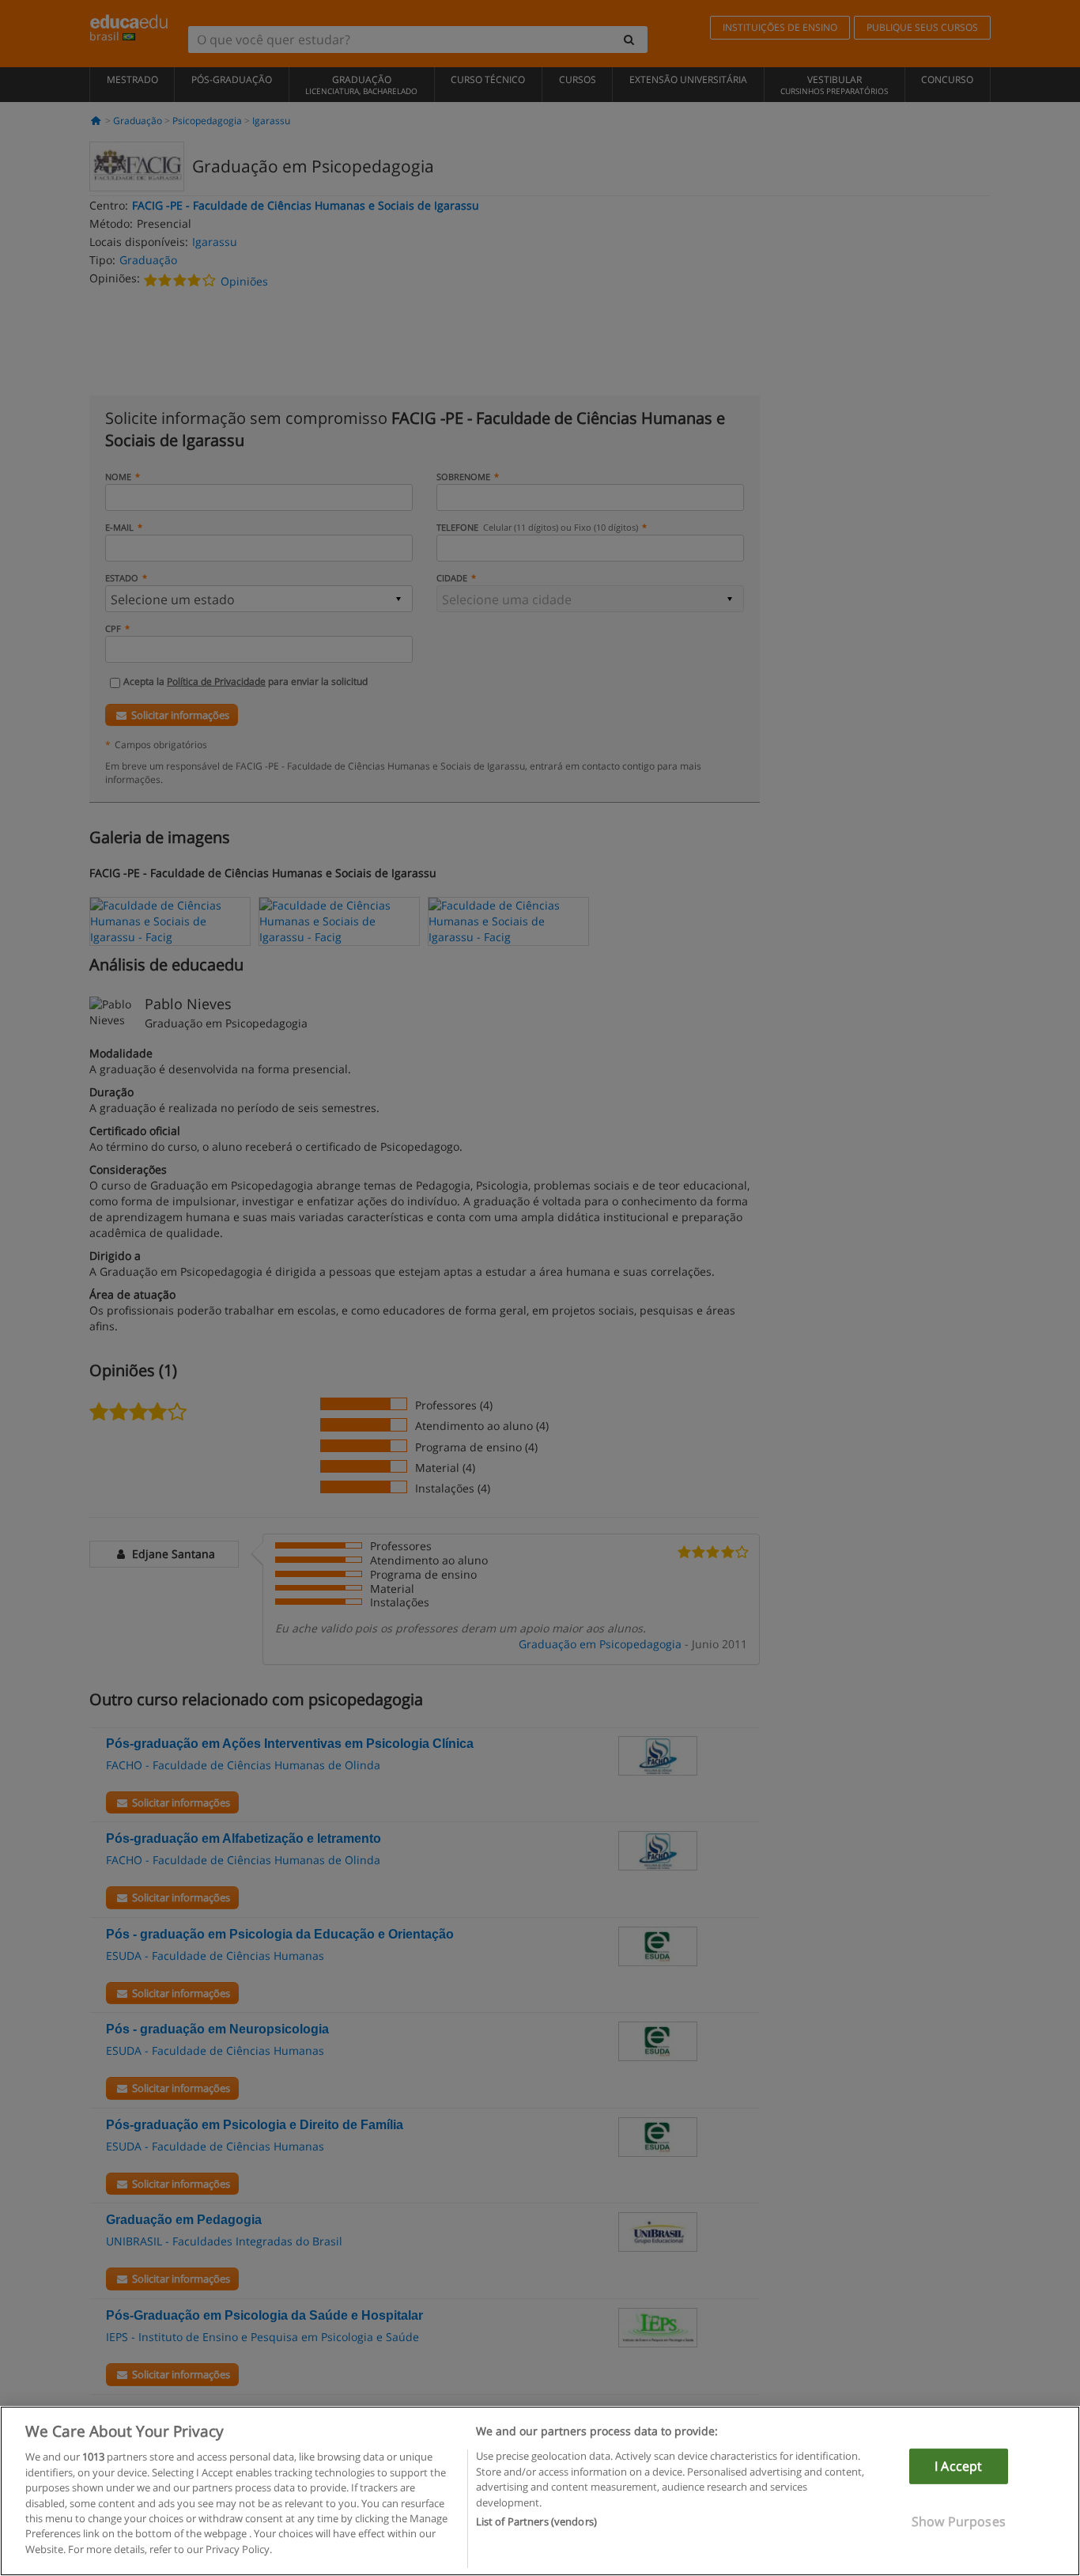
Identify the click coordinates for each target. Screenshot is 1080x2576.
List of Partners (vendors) (536, 2521)
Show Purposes (959, 2521)
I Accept (958, 2466)
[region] (540, 2491)
